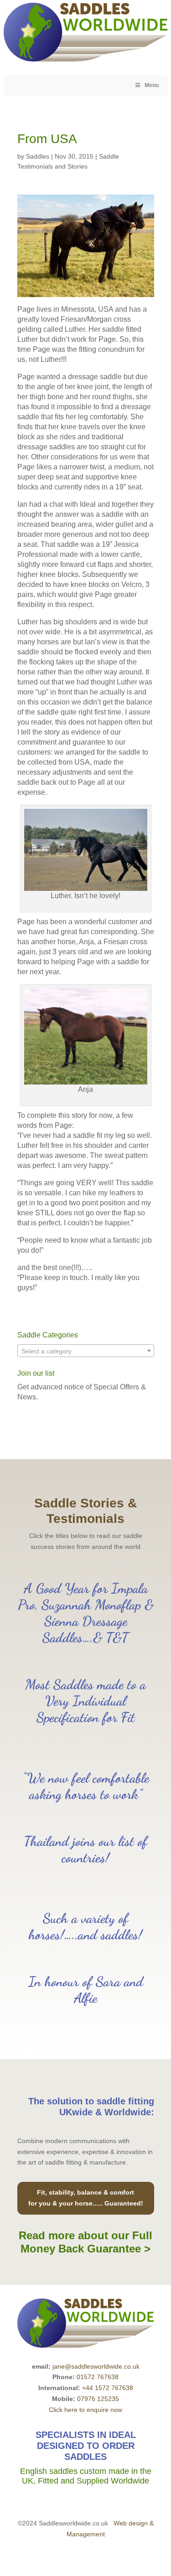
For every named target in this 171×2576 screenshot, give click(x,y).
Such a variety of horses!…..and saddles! (85, 1926)
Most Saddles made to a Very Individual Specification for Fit (85, 1701)
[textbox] (86, 1351)
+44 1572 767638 (108, 2388)
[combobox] (86, 1351)
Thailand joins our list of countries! (85, 1849)
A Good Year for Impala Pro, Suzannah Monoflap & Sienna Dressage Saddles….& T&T (86, 1613)
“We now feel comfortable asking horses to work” (86, 1786)
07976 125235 (98, 2399)
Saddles (38, 156)
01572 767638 (98, 2377)
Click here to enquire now (85, 2410)
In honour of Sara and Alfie (86, 1990)
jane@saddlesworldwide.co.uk (96, 2366)
